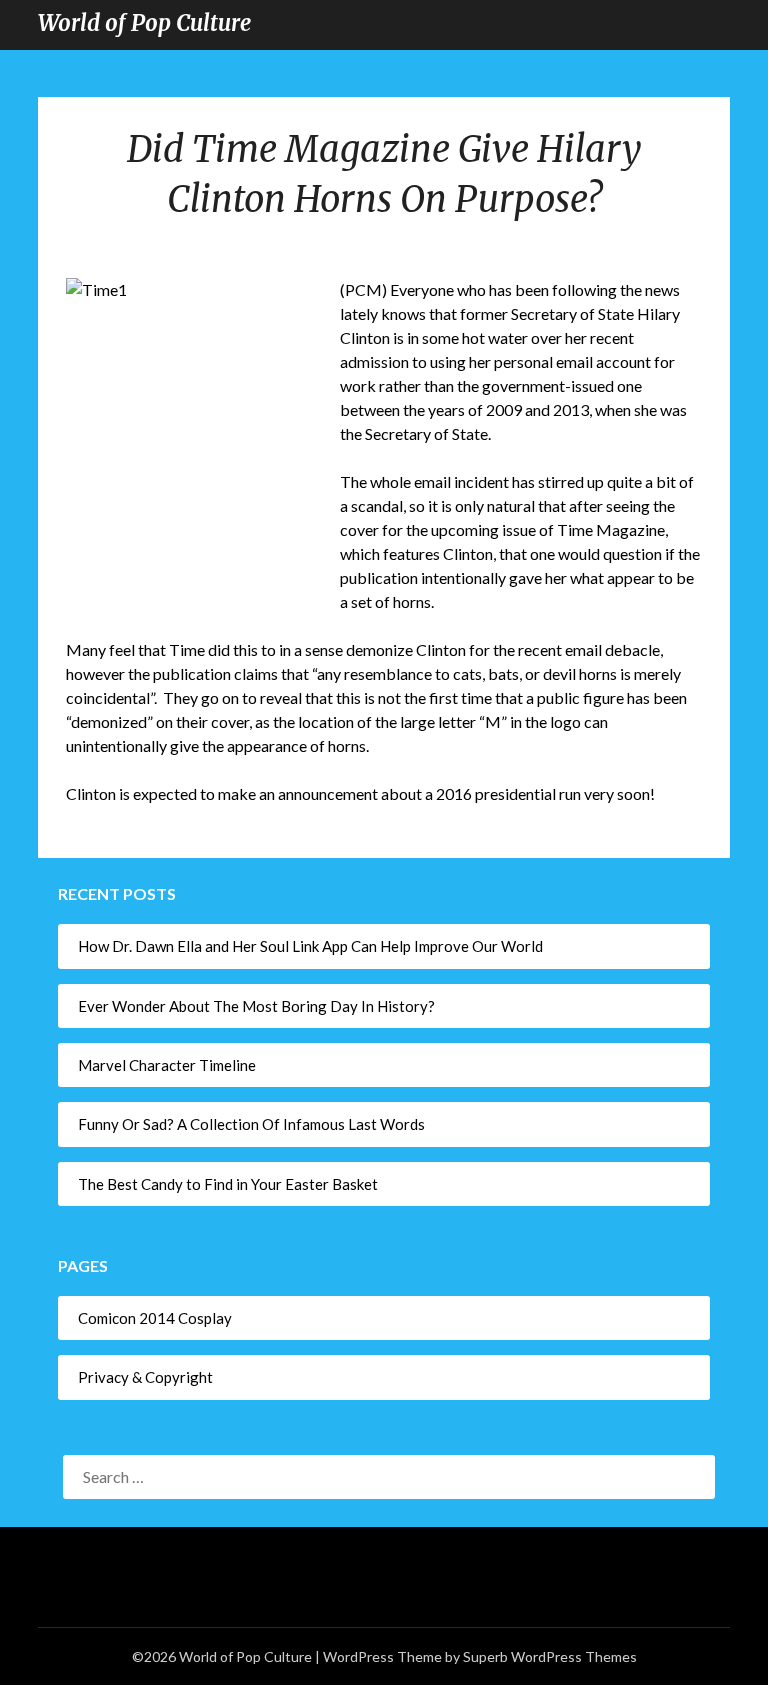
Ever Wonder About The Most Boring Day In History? (256, 1006)
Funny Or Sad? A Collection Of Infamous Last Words (251, 1124)
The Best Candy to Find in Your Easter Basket (228, 1184)
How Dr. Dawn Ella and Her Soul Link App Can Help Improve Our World (312, 946)
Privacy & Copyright (145, 1377)
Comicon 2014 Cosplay (155, 1318)
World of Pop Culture (144, 23)
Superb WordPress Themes (550, 1656)
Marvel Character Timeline (167, 1065)
